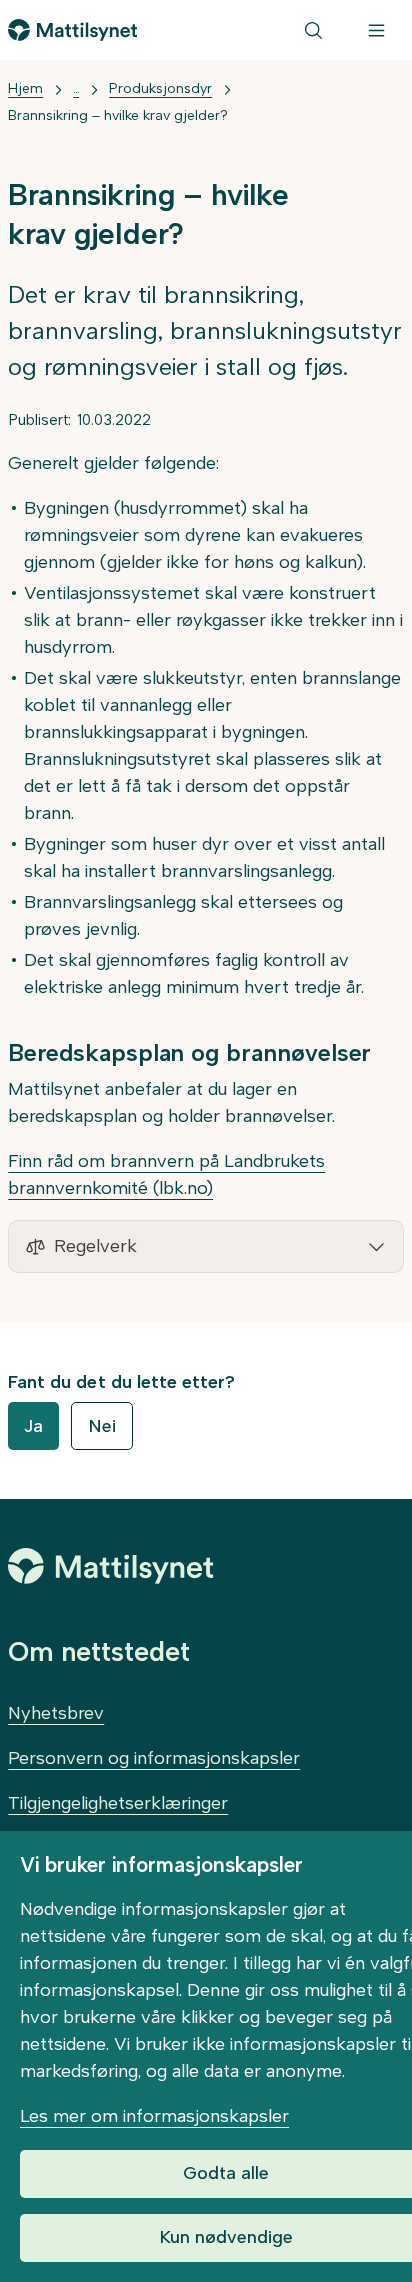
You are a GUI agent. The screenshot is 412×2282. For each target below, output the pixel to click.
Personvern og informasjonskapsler (154, 1758)
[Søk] (313, 30)
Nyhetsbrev (56, 1713)
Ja (33, 1426)
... (76, 88)
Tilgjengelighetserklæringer (118, 1803)
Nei (102, 1426)
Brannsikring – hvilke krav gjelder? (117, 115)
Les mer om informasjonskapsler (154, 2116)
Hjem (25, 88)
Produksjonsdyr (160, 88)
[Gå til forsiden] (72, 30)
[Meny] (376, 30)
